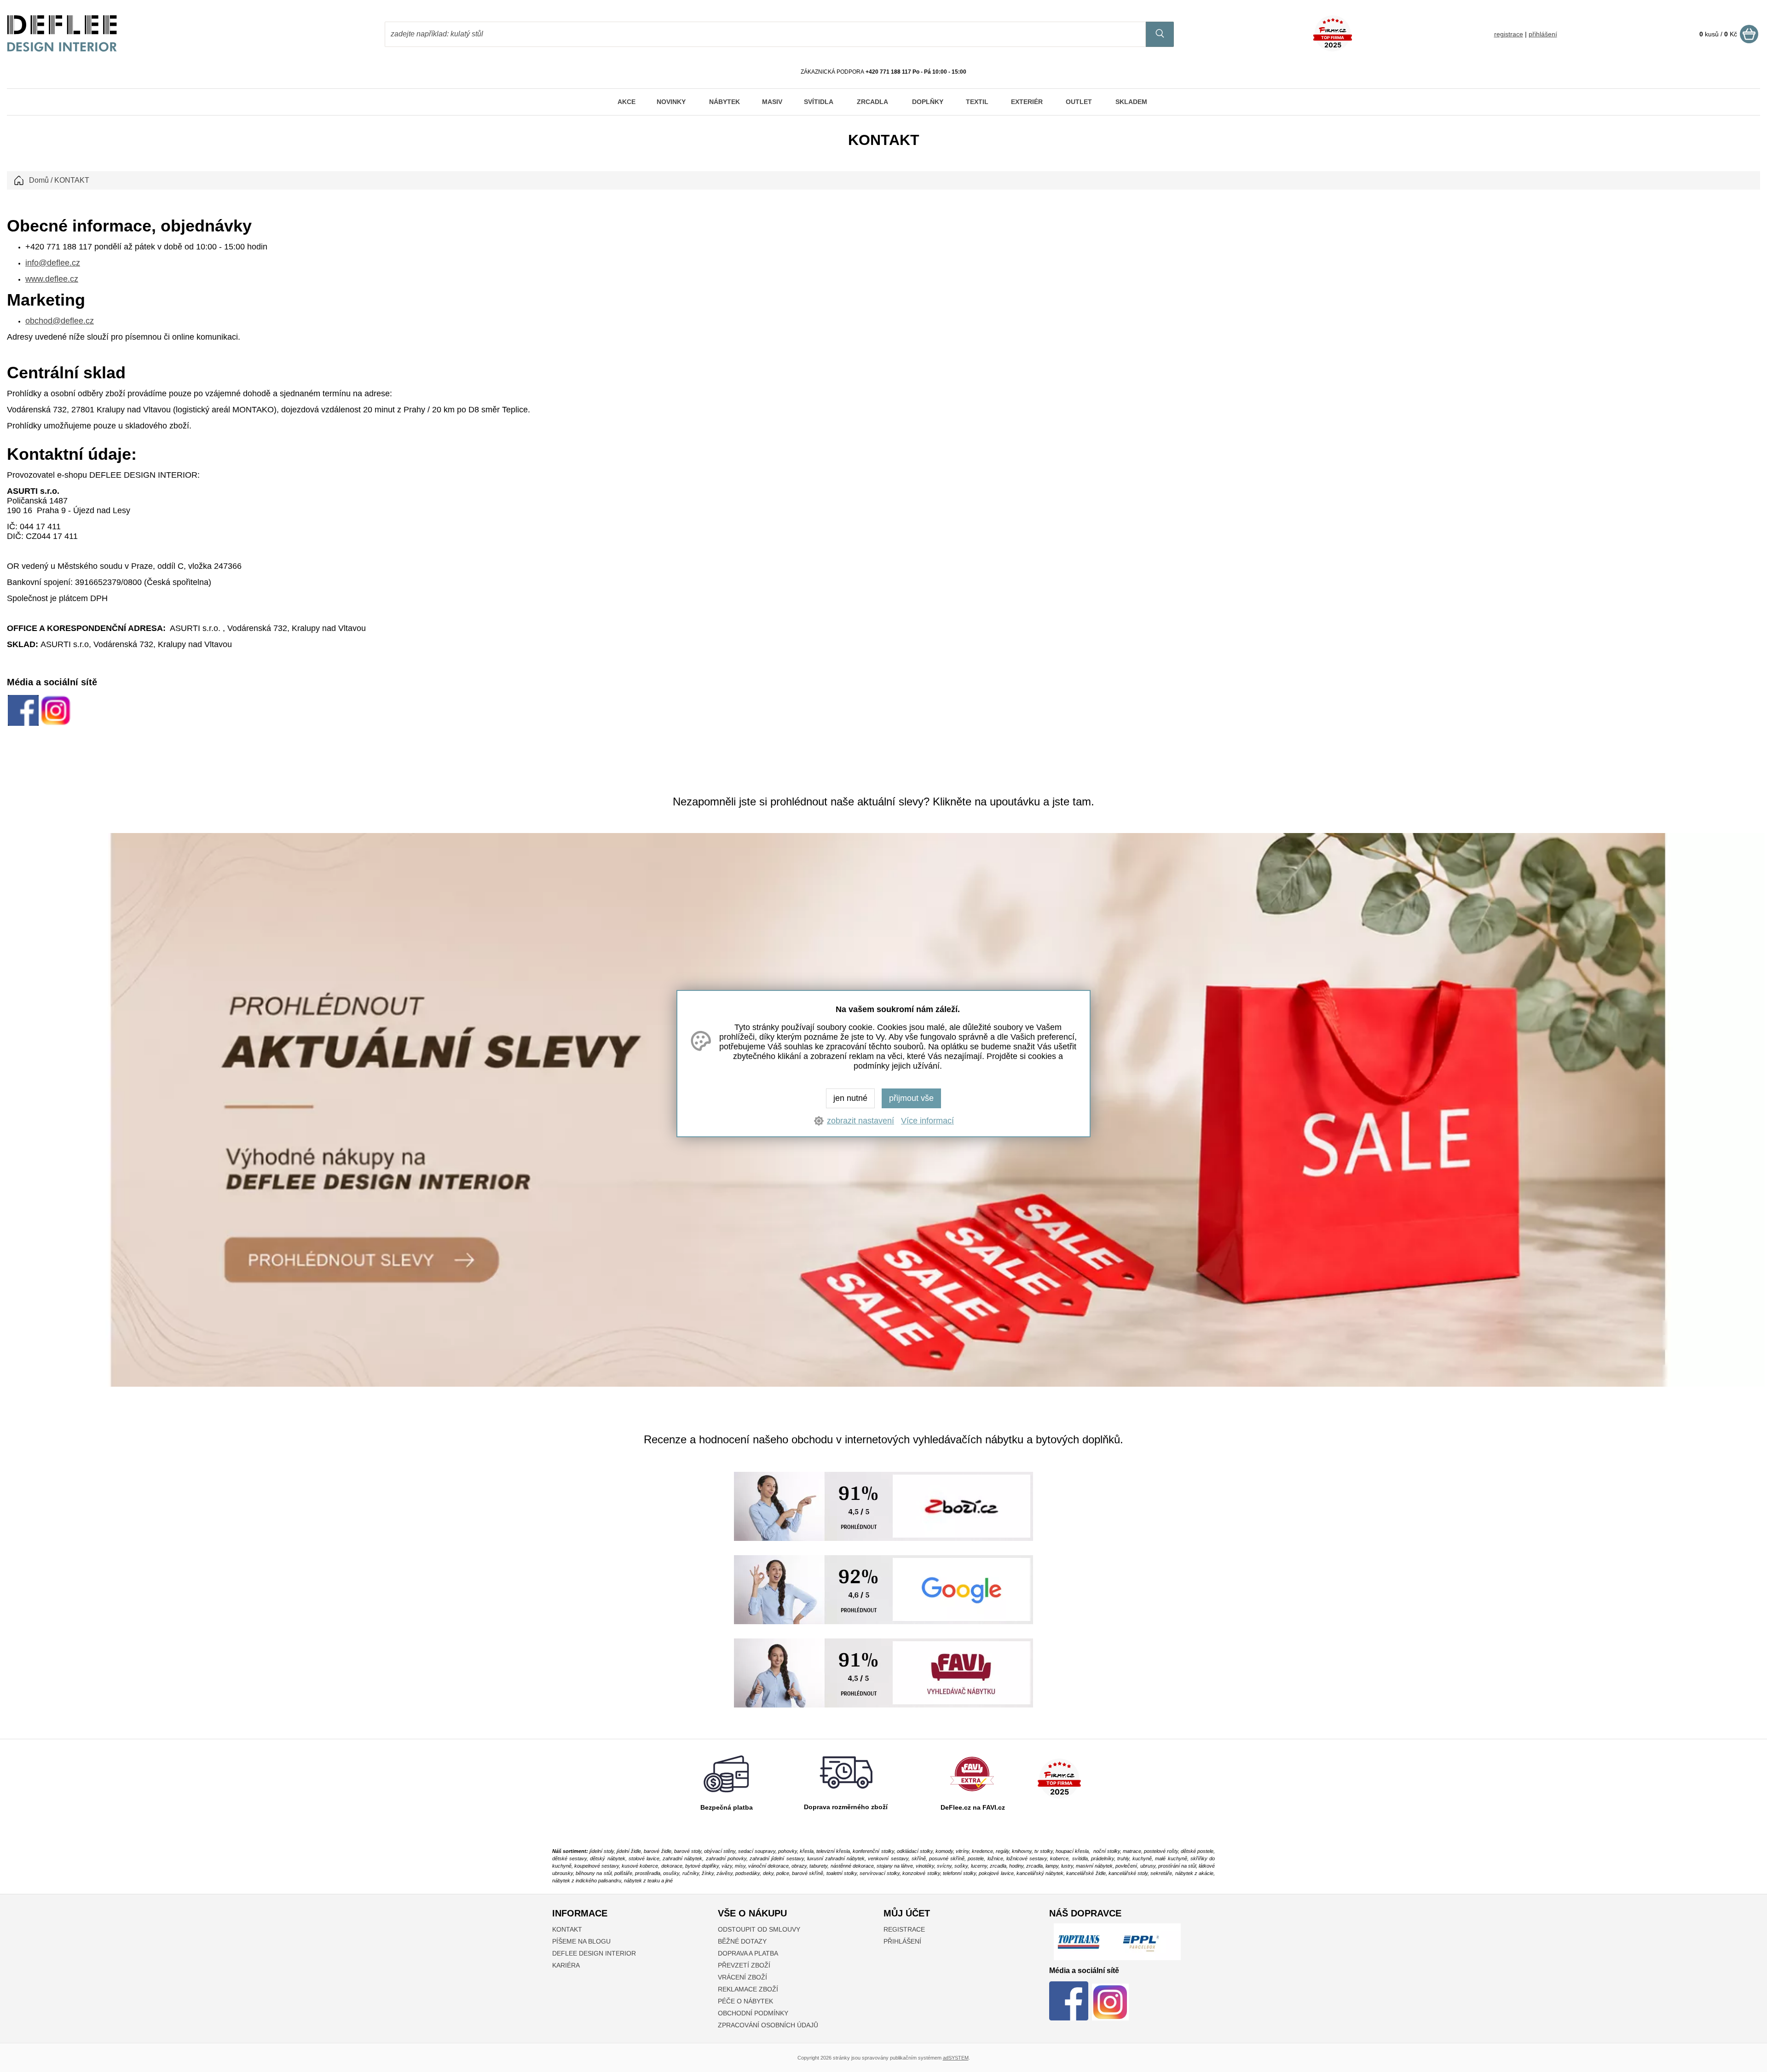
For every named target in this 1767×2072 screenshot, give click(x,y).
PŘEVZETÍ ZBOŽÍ (744, 1965)
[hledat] (1160, 34)
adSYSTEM (956, 2058)
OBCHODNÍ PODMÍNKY (753, 2013)
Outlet (1079, 102)
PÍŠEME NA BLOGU (581, 1941)
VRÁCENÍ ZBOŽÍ (742, 1977)
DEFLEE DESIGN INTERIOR (594, 1953)
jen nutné (850, 1098)
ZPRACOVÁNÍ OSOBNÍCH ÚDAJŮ (768, 2025)
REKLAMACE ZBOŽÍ (748, 1989)
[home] (62, 49)
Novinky (671, 102)
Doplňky (928, 102)
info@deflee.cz (53, 263)
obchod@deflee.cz (60, 321)
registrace (1509, 34)
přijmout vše (911, 1098)
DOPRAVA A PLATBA (748, 1953)
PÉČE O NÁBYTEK (745, 2001)
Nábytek (725, 102)
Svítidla (819, 102)
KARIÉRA (566, 1965)
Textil (977, 102)
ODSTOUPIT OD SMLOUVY (759, 1929)
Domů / (41, 180)
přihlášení (1543, 34)
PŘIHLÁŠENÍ (902, 1941)
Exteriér (1027, 102)
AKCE (627, 102)
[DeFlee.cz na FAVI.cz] (972, 1794)
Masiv (772, 102)
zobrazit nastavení (860, 1121)
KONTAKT (567, 1929)
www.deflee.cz (52, 279)
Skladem (1131, 102)
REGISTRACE (904, 1929)
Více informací (927, 1121)
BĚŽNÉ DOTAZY (742, 1941)
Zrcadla (872, 102)
